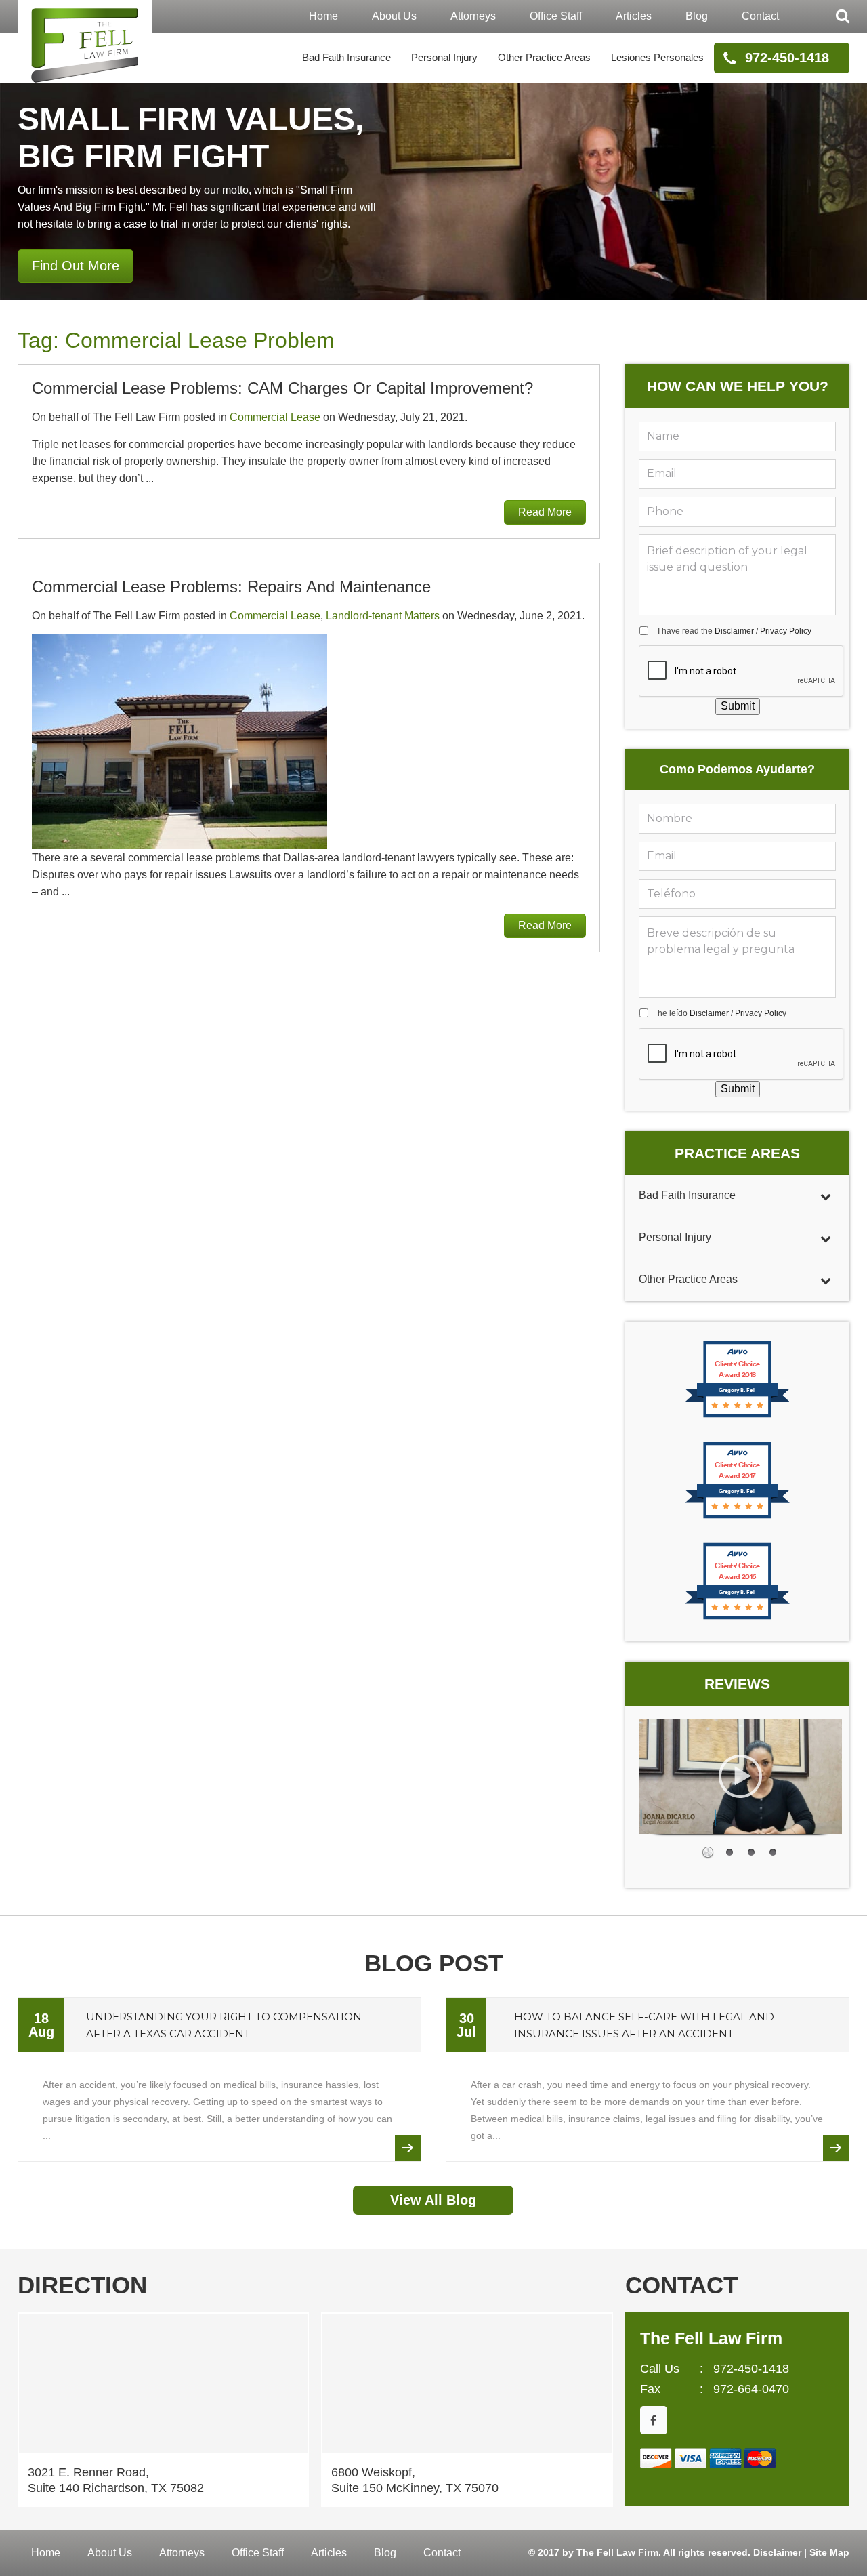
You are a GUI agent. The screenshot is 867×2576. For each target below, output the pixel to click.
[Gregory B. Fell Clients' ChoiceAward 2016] (737, 1618)
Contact (760, 16)
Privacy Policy (786, 631)
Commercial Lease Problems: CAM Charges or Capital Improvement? (282, 388)
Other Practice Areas (544, 57)
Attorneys (473, 16)
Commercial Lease (275, 417)
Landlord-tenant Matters (383, 616)
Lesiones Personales (657, 57)
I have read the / (735, 631)
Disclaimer (734, 631)
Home (323, 16)
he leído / (722, 1013)
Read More (545, 512)
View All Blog (433, 2200)
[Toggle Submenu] (826, 1196)
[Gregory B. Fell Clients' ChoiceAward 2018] (737, 1416)
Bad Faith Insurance (346, 57)
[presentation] (742, 672)
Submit (738, 706)
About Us (394, 16)
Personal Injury (444, 57)
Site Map (829, 2552)
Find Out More (76, 266)
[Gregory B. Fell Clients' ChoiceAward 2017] (737, 1517)
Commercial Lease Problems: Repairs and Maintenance (231, 587)
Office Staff (556, 16)
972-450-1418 (787, 58)
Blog (697, 16)
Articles (634, 16)
